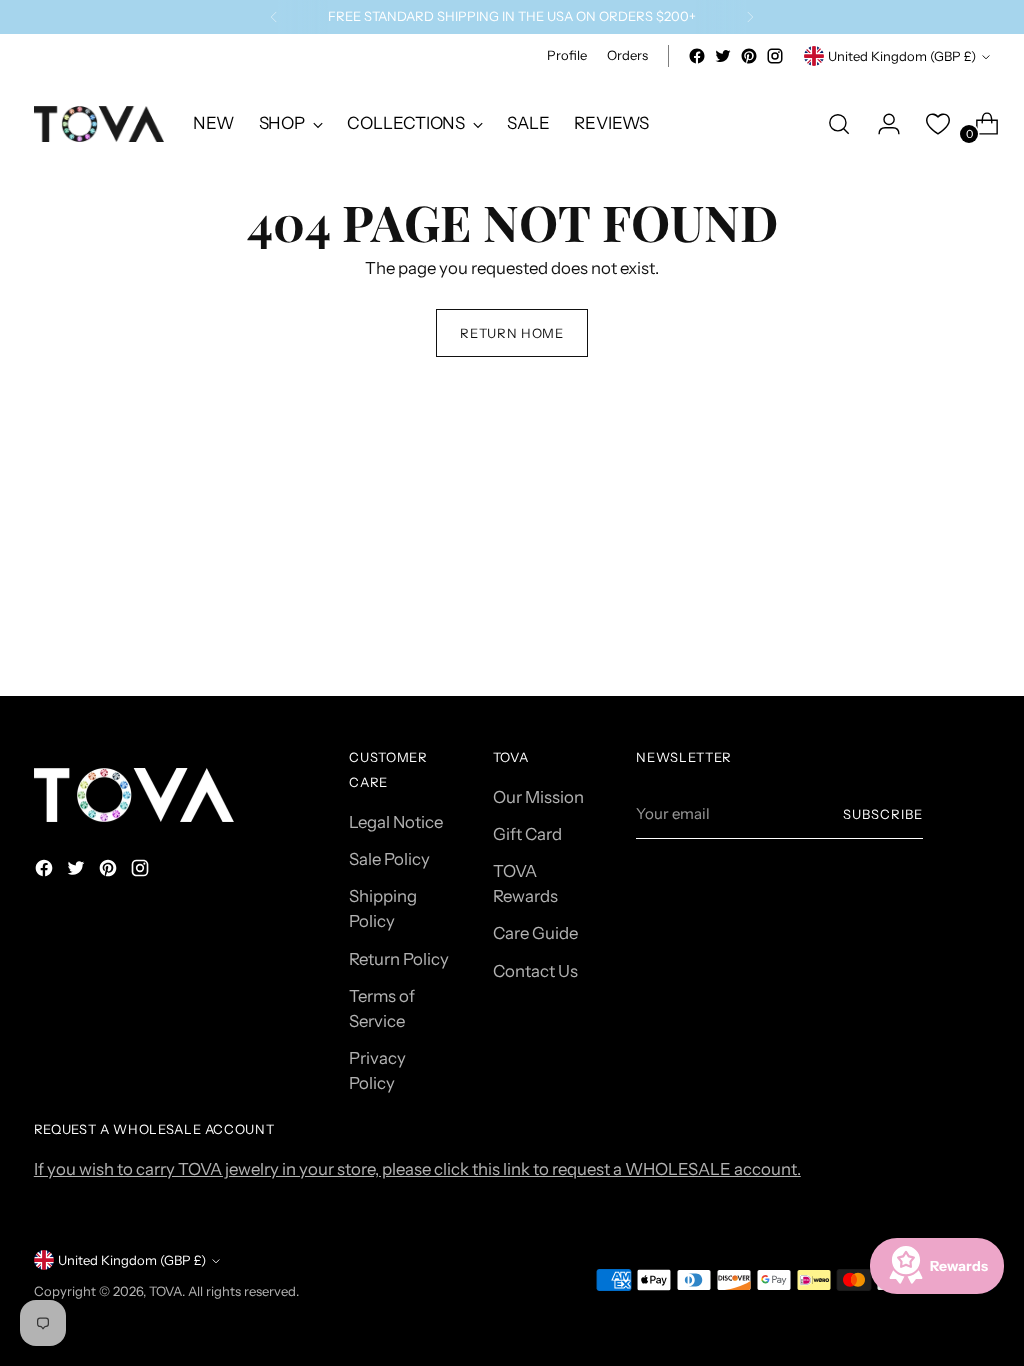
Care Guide (535, 933)
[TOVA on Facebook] (697, 56)
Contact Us (535, 971)
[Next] (750, 17)
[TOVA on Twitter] (723, 56)
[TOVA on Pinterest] (749, 56)
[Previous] (274, 17)
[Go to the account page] (881, 124)
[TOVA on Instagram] (775, 56)
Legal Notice (396, 822)
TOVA (165, 1291)
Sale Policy (389, 859)
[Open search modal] (839, 124)
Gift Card (527, 834)
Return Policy (399, 959)
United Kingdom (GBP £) (902, 56)
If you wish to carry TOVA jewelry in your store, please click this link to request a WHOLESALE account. (417, 1169)
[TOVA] (99, 124)
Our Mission (538, 797)
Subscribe (883, 814)
